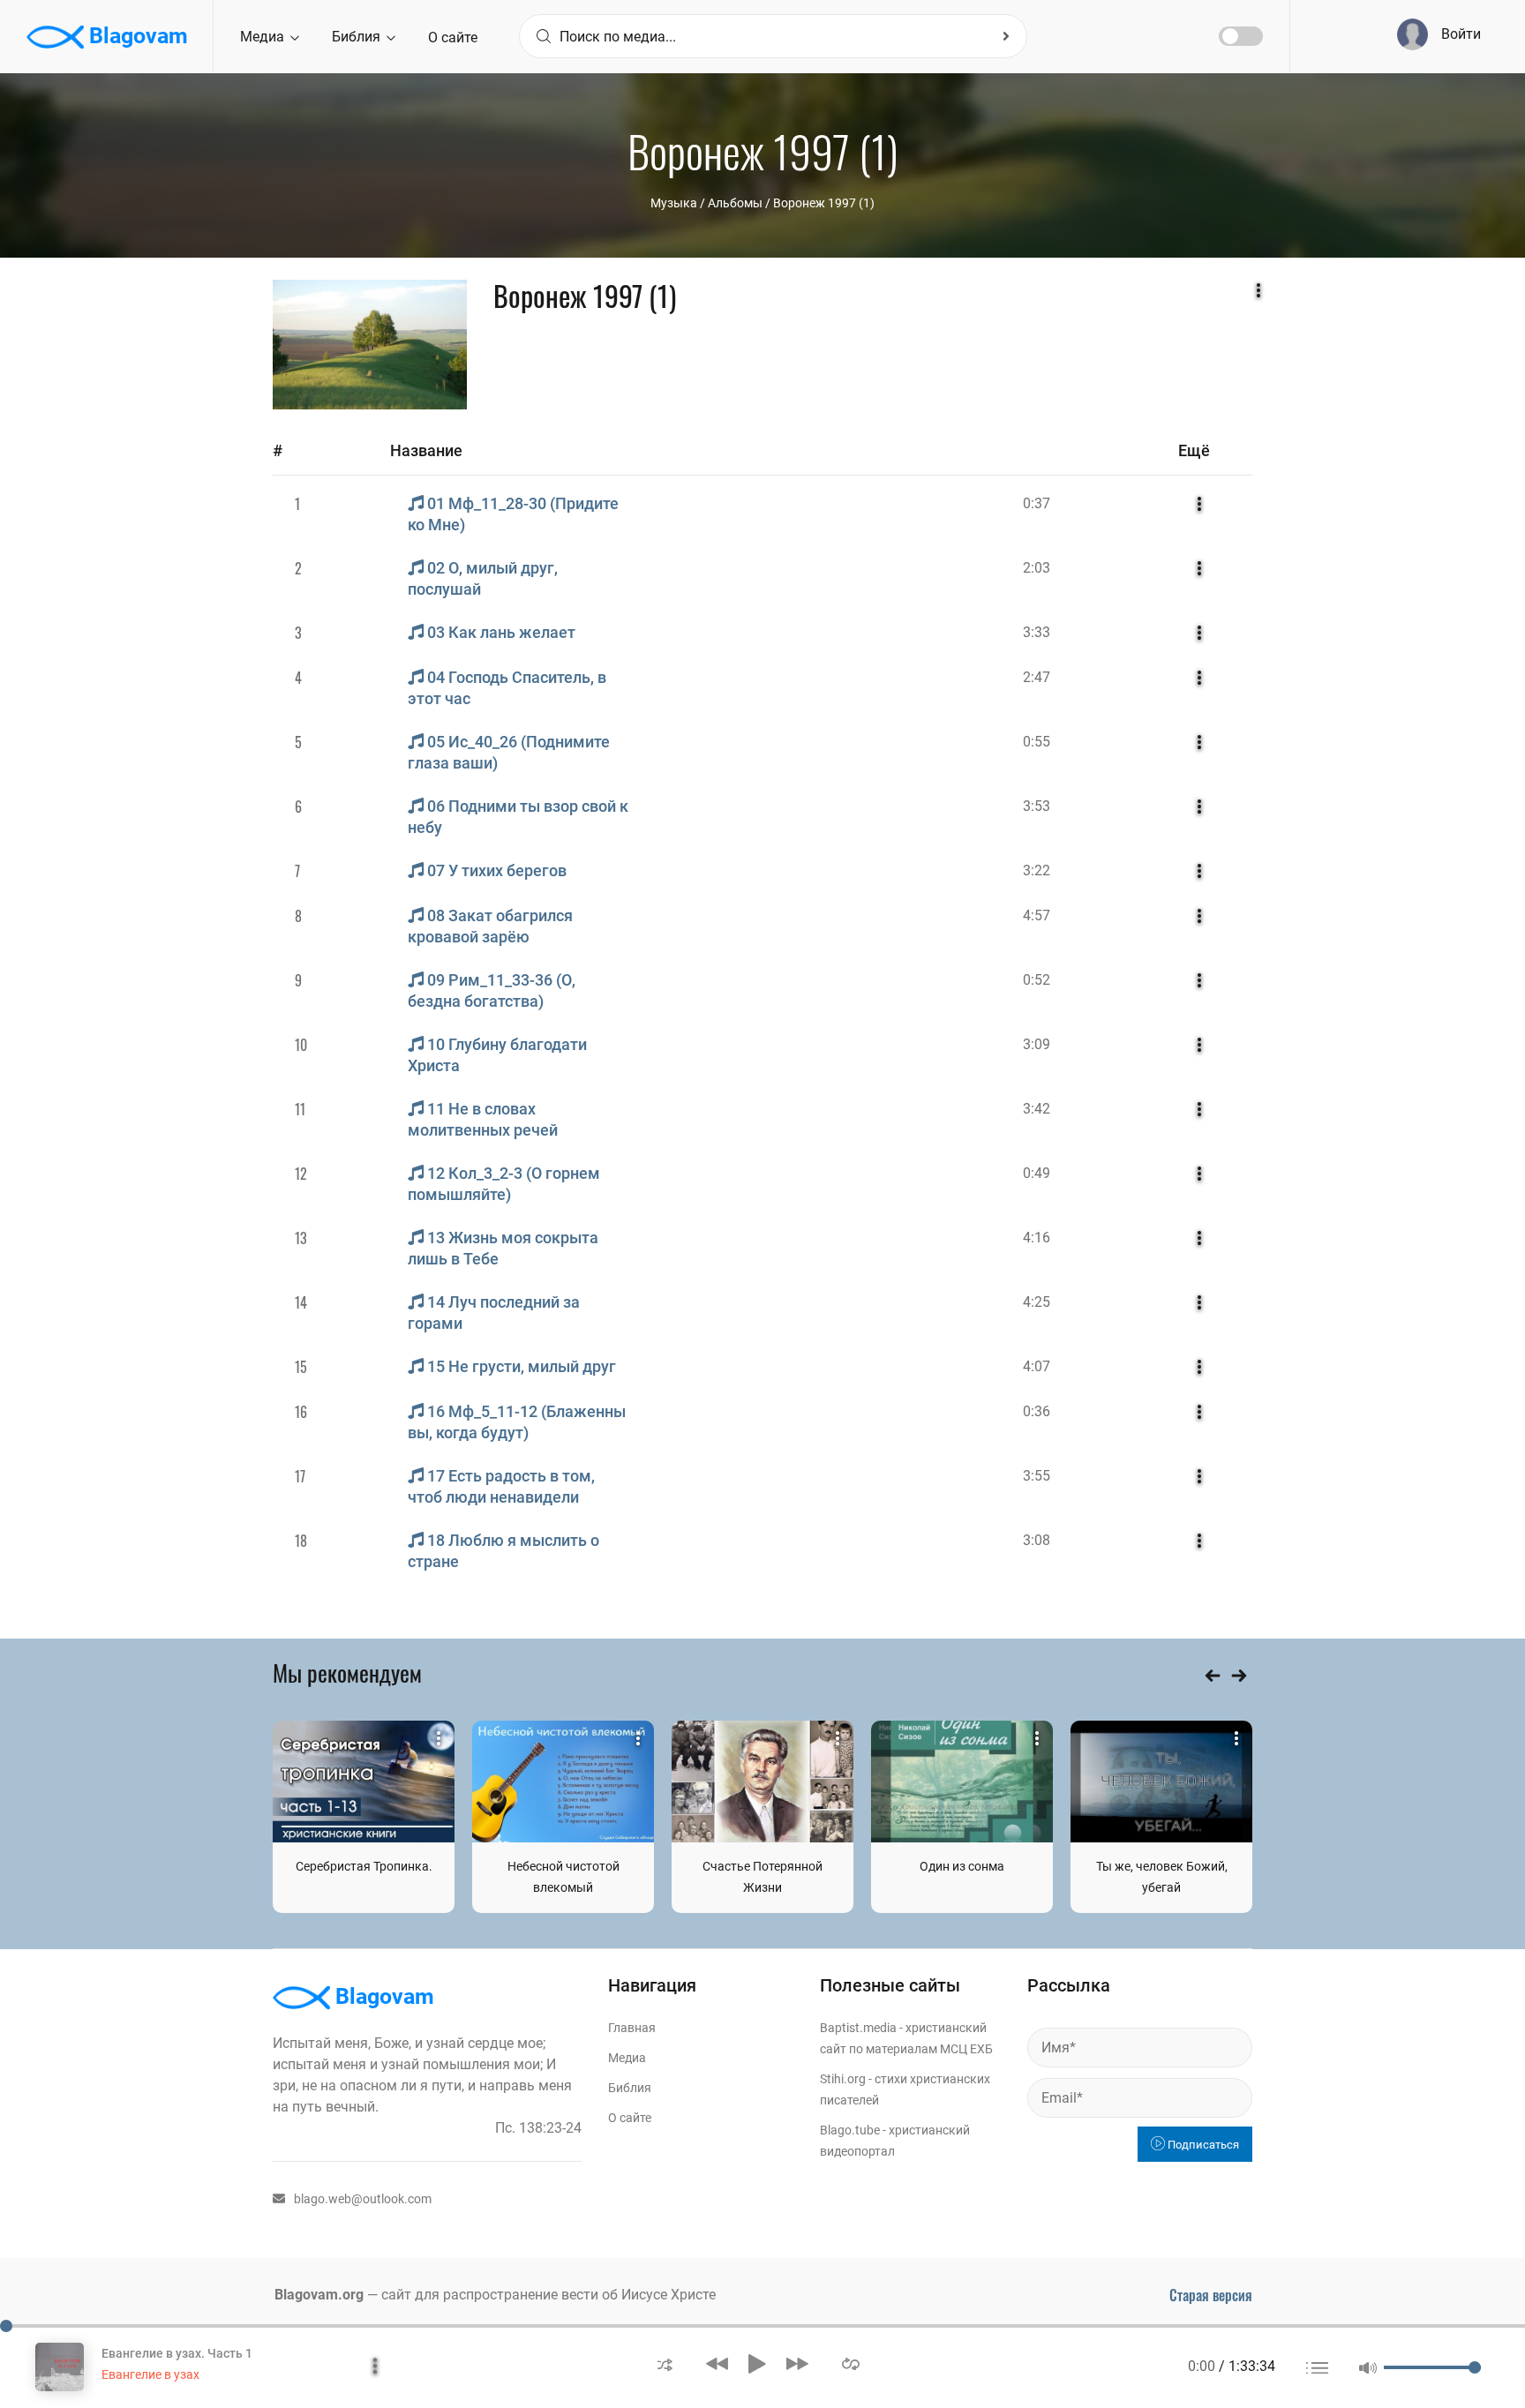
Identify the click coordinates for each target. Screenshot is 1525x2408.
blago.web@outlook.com (363, 2199)
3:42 (1037, 1109)
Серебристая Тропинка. (364, 1866)
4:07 (1037, 1366)
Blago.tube (850, 2130)
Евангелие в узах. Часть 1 (177, 2353)
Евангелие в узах (150, 2374)
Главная (632, 2028)
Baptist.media (858, 2028)
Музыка (674, 203)
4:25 (1037, 1302)
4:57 (1037, 915)
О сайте (453, 38)
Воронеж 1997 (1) (824, 203)
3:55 (1037, 1476)
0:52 (1037, 980)
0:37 (1037, 503)
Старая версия (1211, 2295)
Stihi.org (843, 2079)
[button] (665, 2363)
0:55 (1037, 742)
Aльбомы (735, 203)
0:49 (1037, 1173)
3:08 (1037, 1540)
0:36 (1037, 1411)
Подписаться (1202, 2145)
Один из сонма (962, 1866)
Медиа (264, 37)
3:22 (1037, 870)
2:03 (1037, 568)
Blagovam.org (319, 2295)
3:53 (1037, 806)
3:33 (1037, 632)
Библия (358, 37)
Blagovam (136, 36)
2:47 (1037, 677)
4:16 (1037, 1238)
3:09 (1037, 1044)
